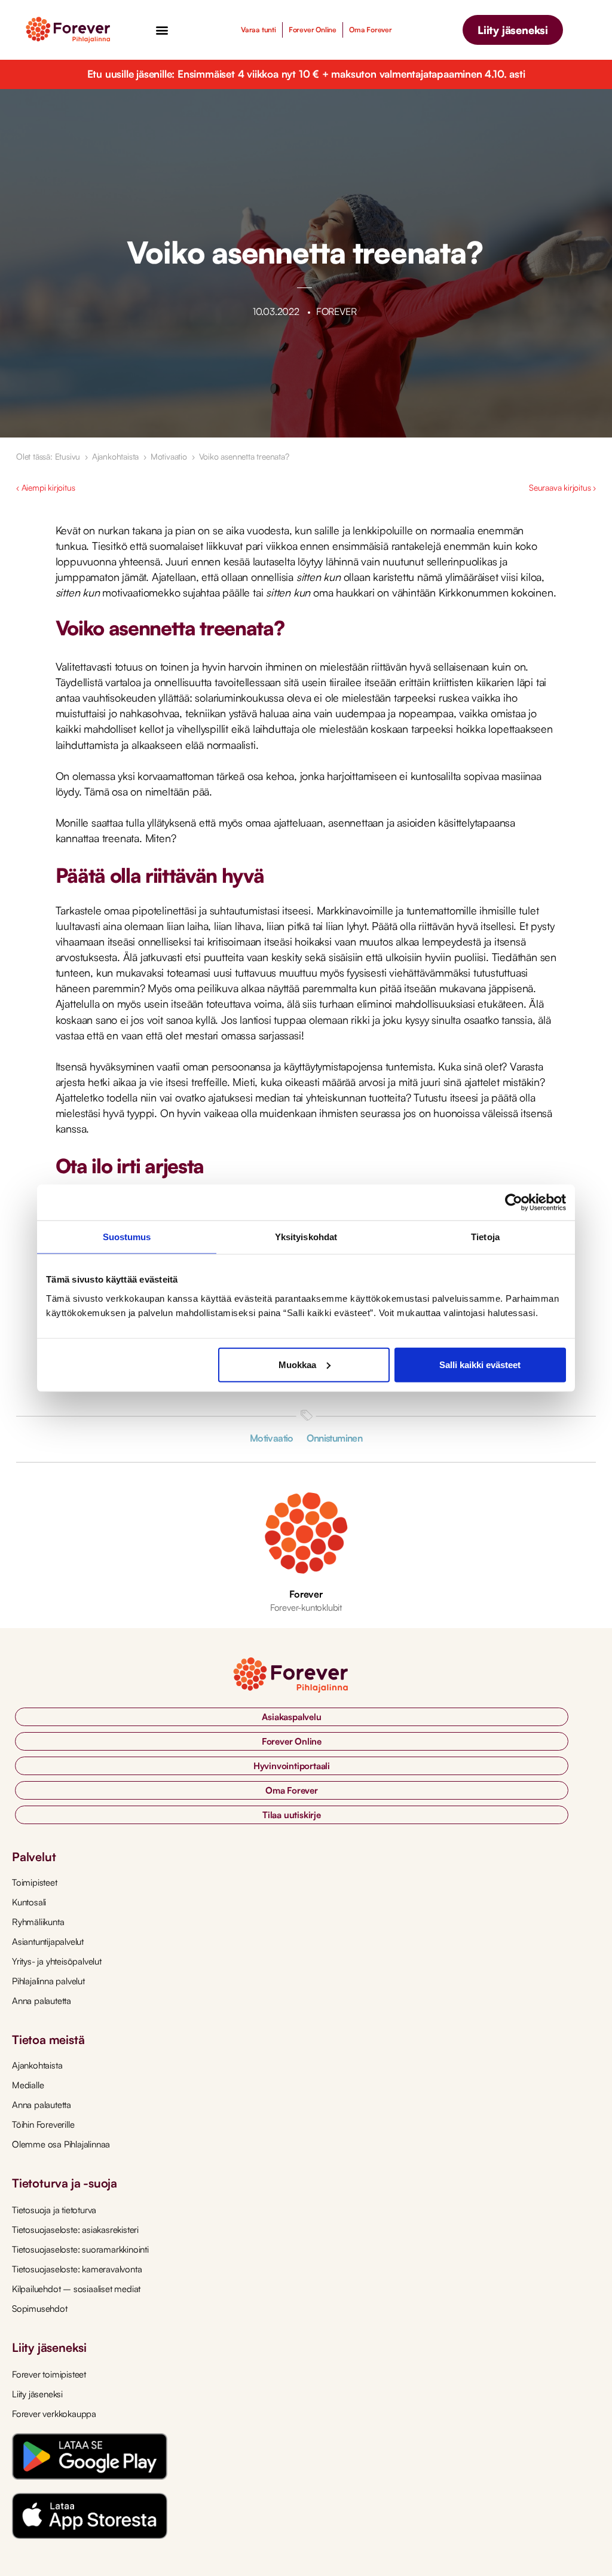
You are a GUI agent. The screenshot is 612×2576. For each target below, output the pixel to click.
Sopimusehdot (40, 2309)
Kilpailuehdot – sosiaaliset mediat (76, 2289)
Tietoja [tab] (485, 1237)
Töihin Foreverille (43, 2124)
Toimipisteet (35, 1882)
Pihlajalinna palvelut (48, 1981)
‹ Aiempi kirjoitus (45, 487)
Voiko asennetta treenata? (244, 456)
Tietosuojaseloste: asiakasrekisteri (75, 2230)
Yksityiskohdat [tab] (306, 1237)
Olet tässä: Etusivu (48, 456)
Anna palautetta (42, 2001)
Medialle (28, 2085)
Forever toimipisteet (49, 2374)
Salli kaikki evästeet (480, 1364)
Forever (306, 1594)
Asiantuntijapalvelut (48, 1942)
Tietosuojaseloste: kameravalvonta (77, 2269)
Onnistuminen (334, 1438)
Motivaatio (169, 456)
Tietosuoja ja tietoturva (54, 2210)
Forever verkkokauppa (54, 2414)
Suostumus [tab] (127, 1237)
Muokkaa (297, 1364)
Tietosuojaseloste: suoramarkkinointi (80, 2249)
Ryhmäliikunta (38, 1922)
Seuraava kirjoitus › (562, 487)
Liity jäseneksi (37, 2394)
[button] (162, 30)
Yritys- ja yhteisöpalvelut (57, 1961)
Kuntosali (29, 1902)
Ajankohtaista (115, 456)
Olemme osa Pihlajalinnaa (61, 2144)
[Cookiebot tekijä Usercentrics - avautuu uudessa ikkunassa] (514, 1203)
